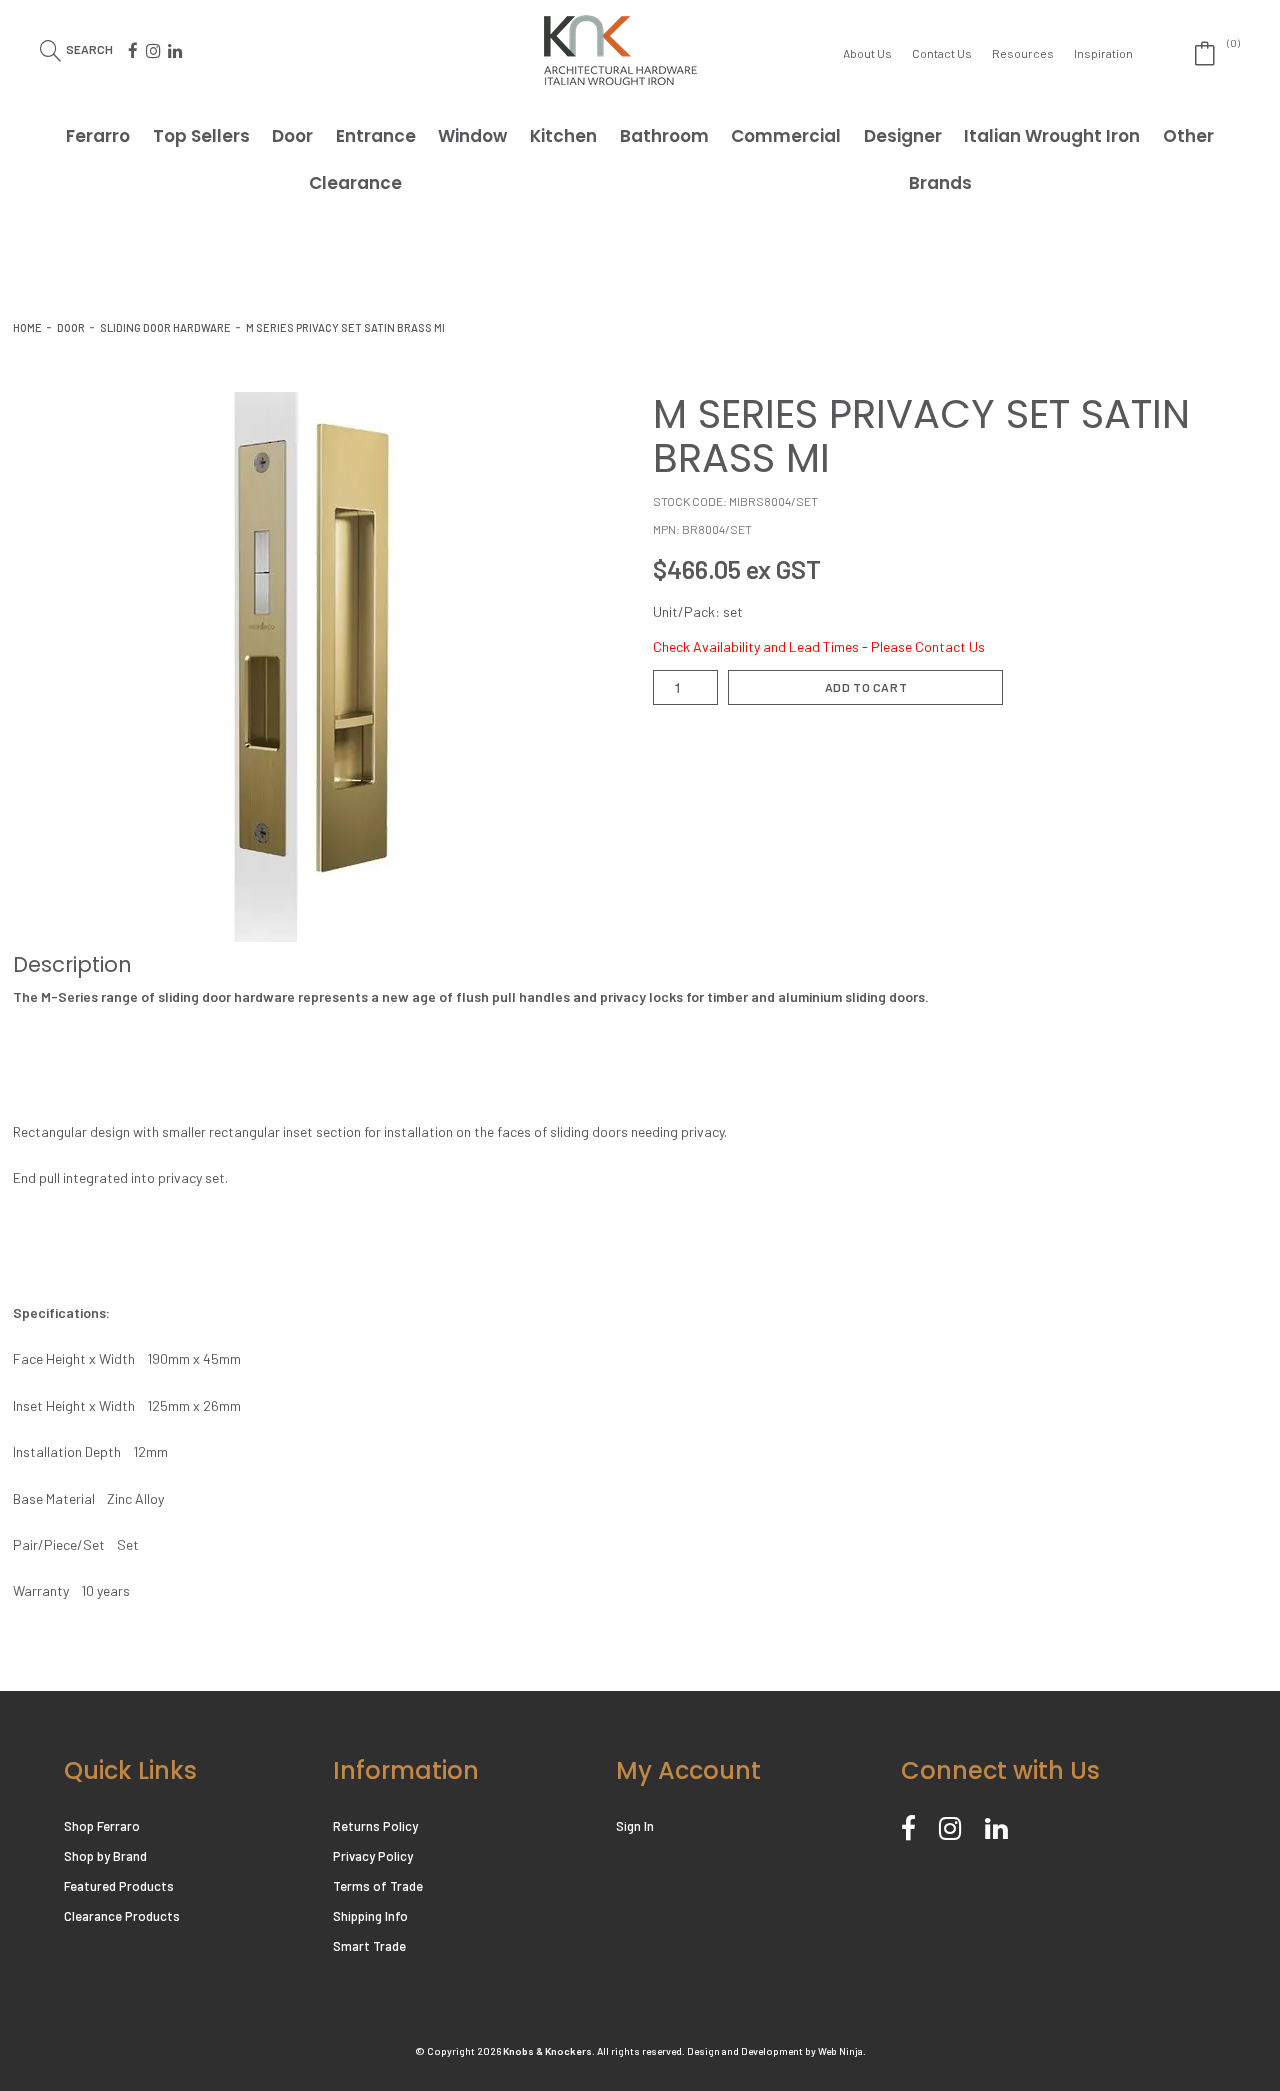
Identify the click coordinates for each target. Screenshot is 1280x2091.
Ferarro (98, 136)
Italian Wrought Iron (1052, 136)
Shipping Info (370, 1916)
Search (89, 48)
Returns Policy (375, 1826)
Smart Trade (369, 1946)
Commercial (786, 136)
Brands (940, 183)
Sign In (635, 1826)
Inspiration (1103, 53)
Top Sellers (201, 136)
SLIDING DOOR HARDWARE (165, 327)
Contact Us (942, 53)
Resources (1023, 53)
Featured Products (119, 1886)
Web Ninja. (842, 2051)
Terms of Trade (378, 1886)
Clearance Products (122, 1916)
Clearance (355, 183)
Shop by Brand (105, 1856)
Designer (903, 136)
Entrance (376, 136)
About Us (867, 53)
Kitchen (563, 136)
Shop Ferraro (102, 1826)
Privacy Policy (373, 1856)
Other (1188, 136)
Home (27, 327)
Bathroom (664, 136)
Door (292, 136)
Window (472, 136)
